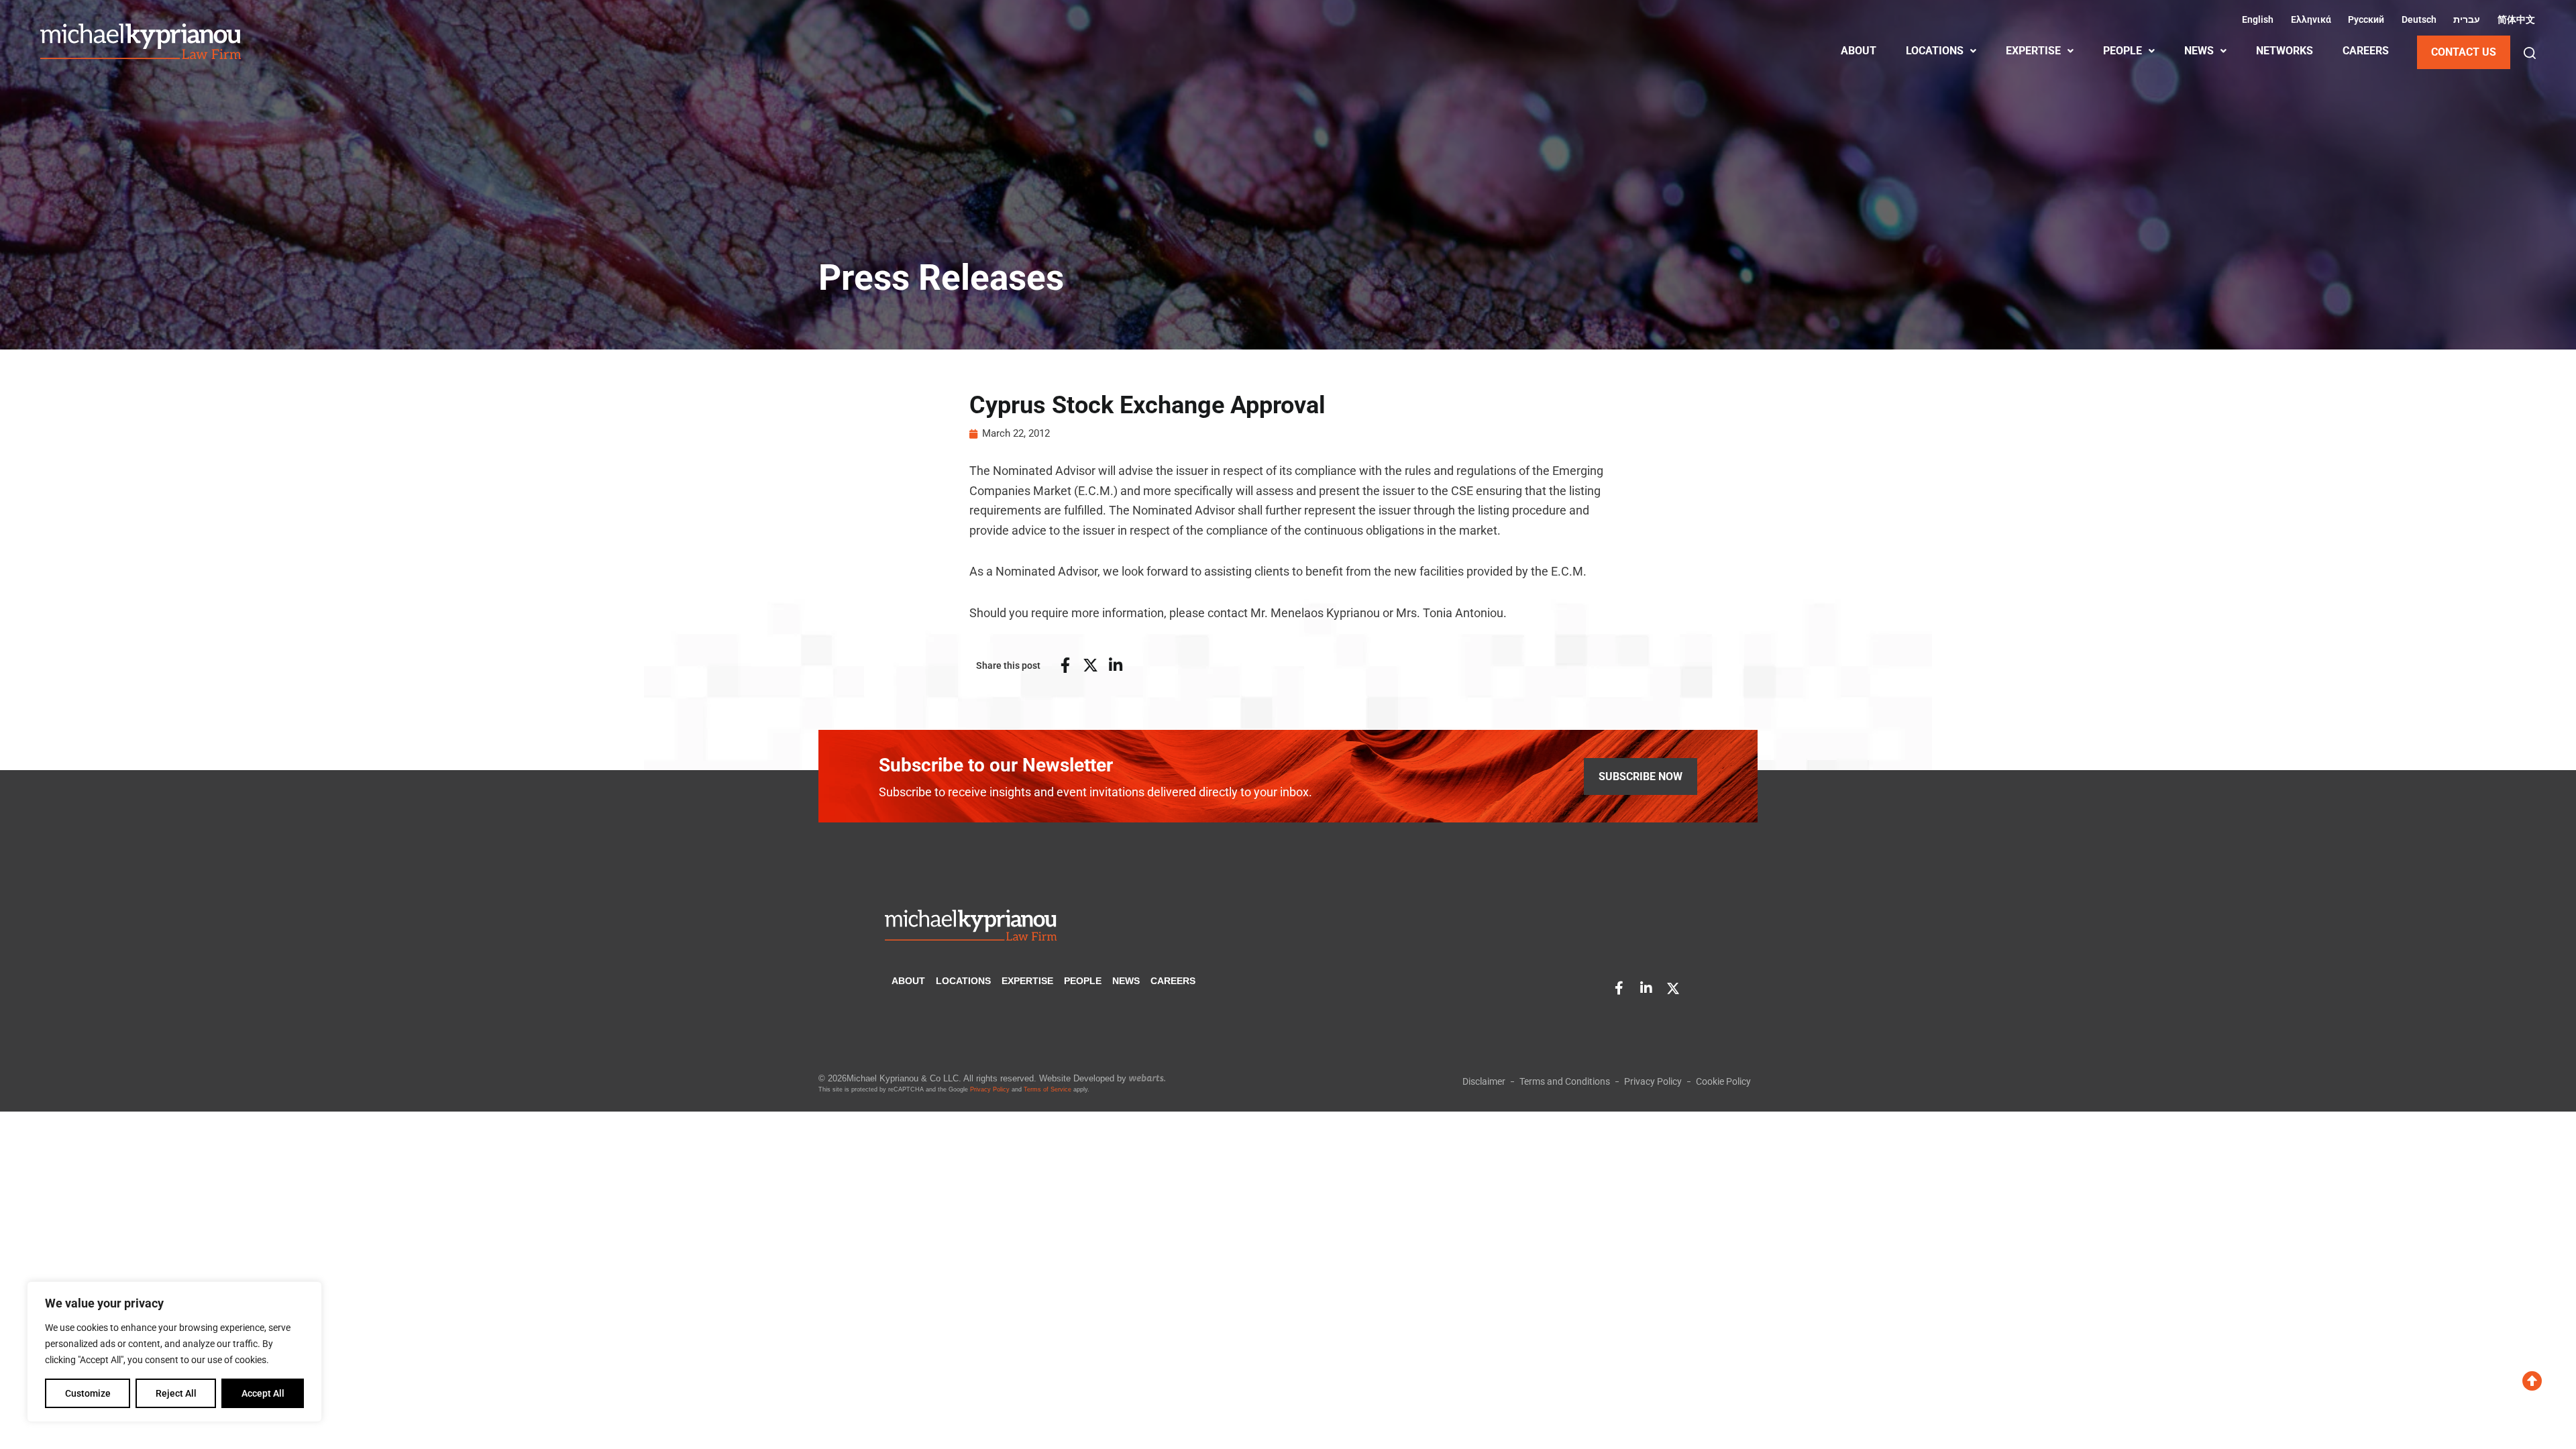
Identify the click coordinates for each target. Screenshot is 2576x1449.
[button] (2530, 53)
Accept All (263, 1393)
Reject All (176, 1393)
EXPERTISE (2033, 51)
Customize (88, 1393)
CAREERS (2366, 51)
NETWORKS (2285, 51)
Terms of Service (1048, 1089)
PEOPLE (2123, 51)
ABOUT (1859, 51)
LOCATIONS (1935, 51)
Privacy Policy (990, 1089)
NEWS (2199, 51)
